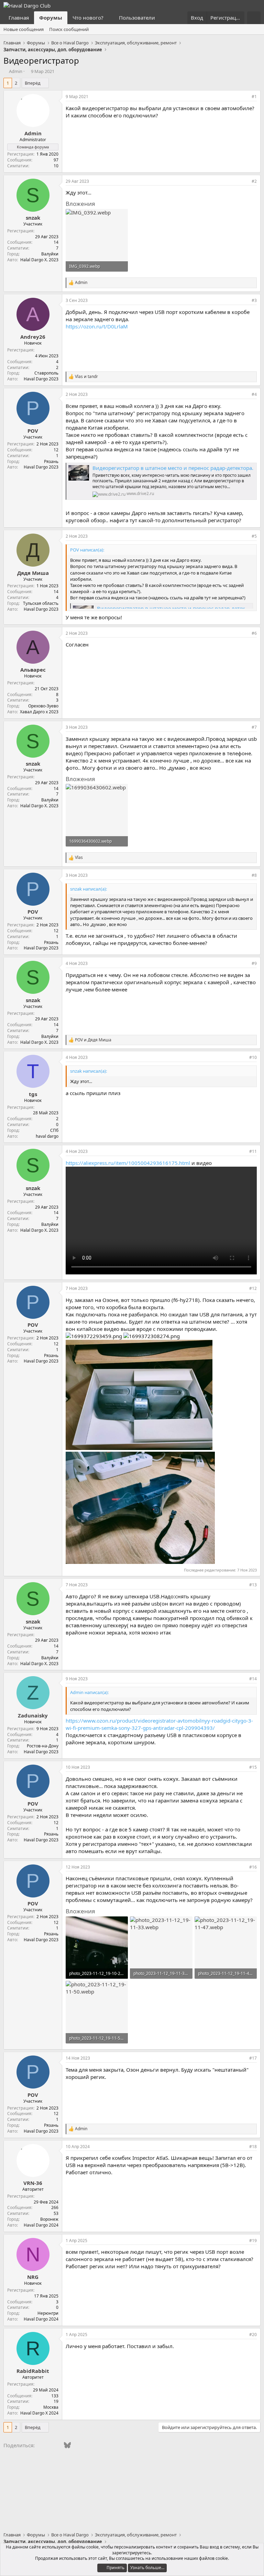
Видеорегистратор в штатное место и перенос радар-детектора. (173, 468)
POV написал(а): (87, 550)
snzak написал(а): (89, 889)
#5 (254, 536)
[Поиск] (254, 18)
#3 (254, 300)
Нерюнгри (48, 2313)
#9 (254, 963)
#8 (254, 875)
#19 (253, 2241)
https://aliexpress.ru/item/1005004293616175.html (128, 1163)
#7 (254, 727)
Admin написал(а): (89, 1692)
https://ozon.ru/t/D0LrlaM (97, 326)
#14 (253, 1679)
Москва (51, 2407)
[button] (109, 18)
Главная (19, 18)
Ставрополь (46, 373)
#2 (254, 181)
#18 (253, 2147)
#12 (253, 1288)
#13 (253, 1585)
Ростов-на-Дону (43, 1746)
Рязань (51, 461)
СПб (54, 1130)
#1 (254, 97)
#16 (253, 1867)
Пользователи (137, 18)
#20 (253, 2335)
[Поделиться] (245, 97)
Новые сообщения (24, 29)
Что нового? (88, 18)
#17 (253, 2058)
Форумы (51, 18)
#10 (253, 1057)
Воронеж (49, 2219)
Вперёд (33, 83)
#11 (253, 1151)
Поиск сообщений (69, 29)
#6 (254, 633)
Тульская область (41, 603)
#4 (254, 394)
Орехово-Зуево (43, 706)
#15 (253, 1767)
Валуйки (50, 254)
